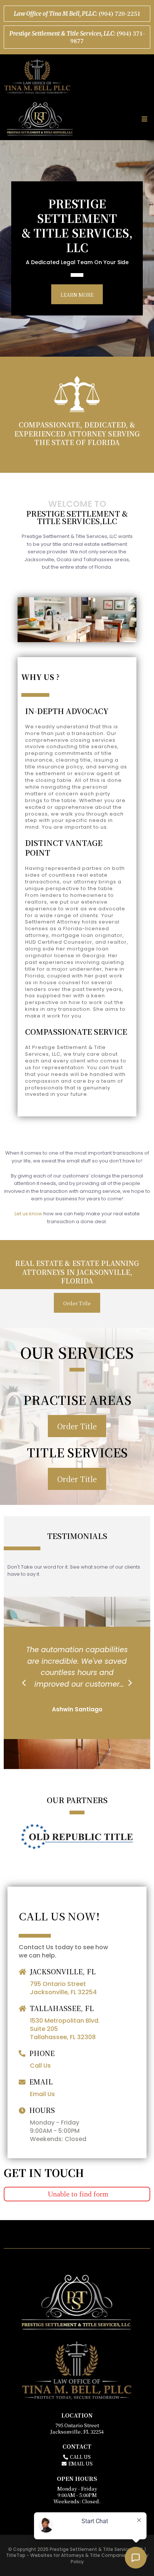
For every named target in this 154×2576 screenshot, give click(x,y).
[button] (143, 119)
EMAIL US (81, 2463)
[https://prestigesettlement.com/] (40, 119)
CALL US (80, 2457)
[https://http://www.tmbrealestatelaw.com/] (77, 76)
